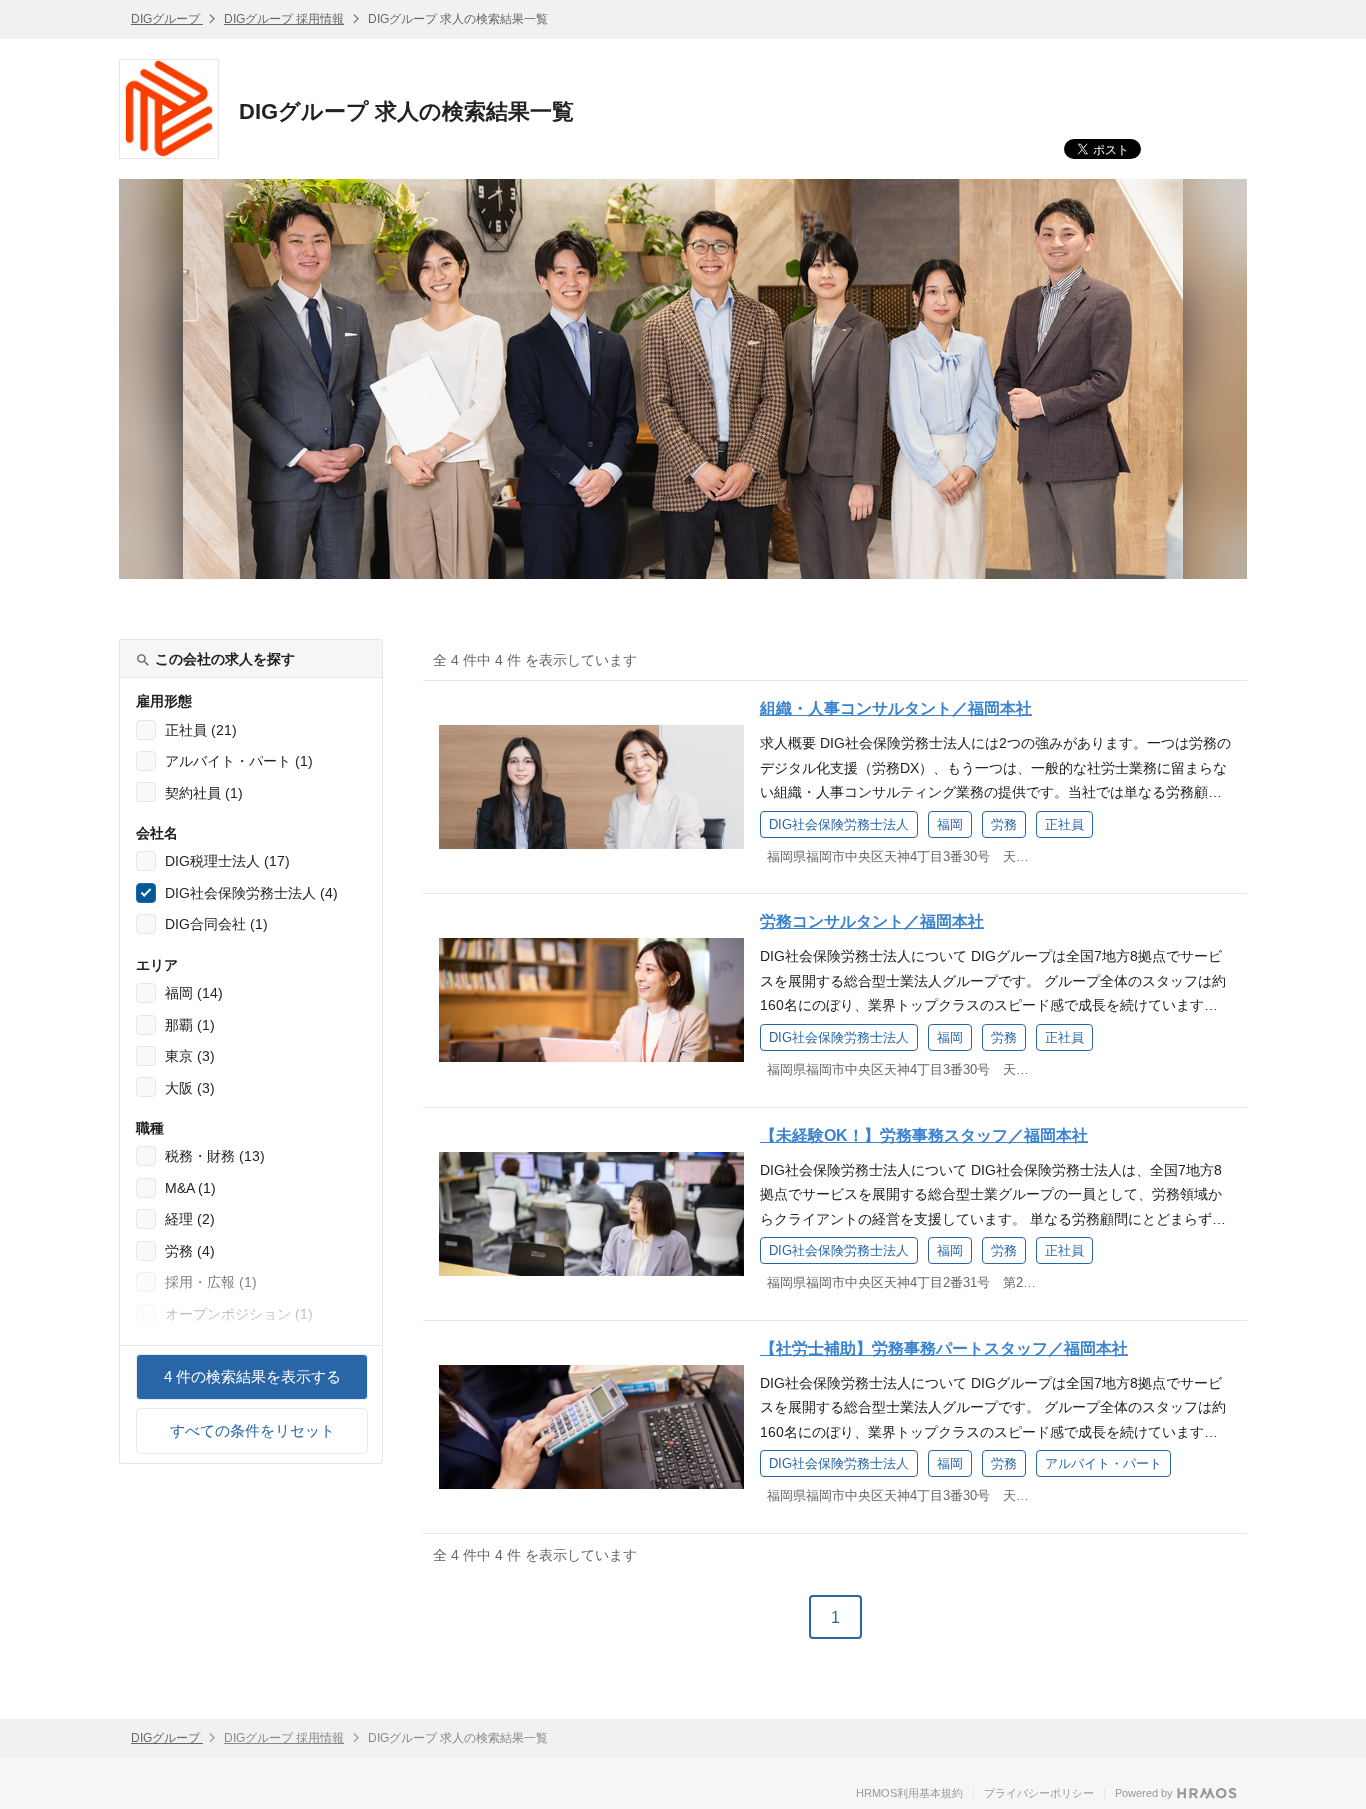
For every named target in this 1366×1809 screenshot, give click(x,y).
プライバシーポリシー (1039, 1793)
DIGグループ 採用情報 (284, 19)
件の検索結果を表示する (252, 1384)
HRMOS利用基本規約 (909, 1793)
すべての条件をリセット (252, 1430)
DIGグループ (167, 19)
